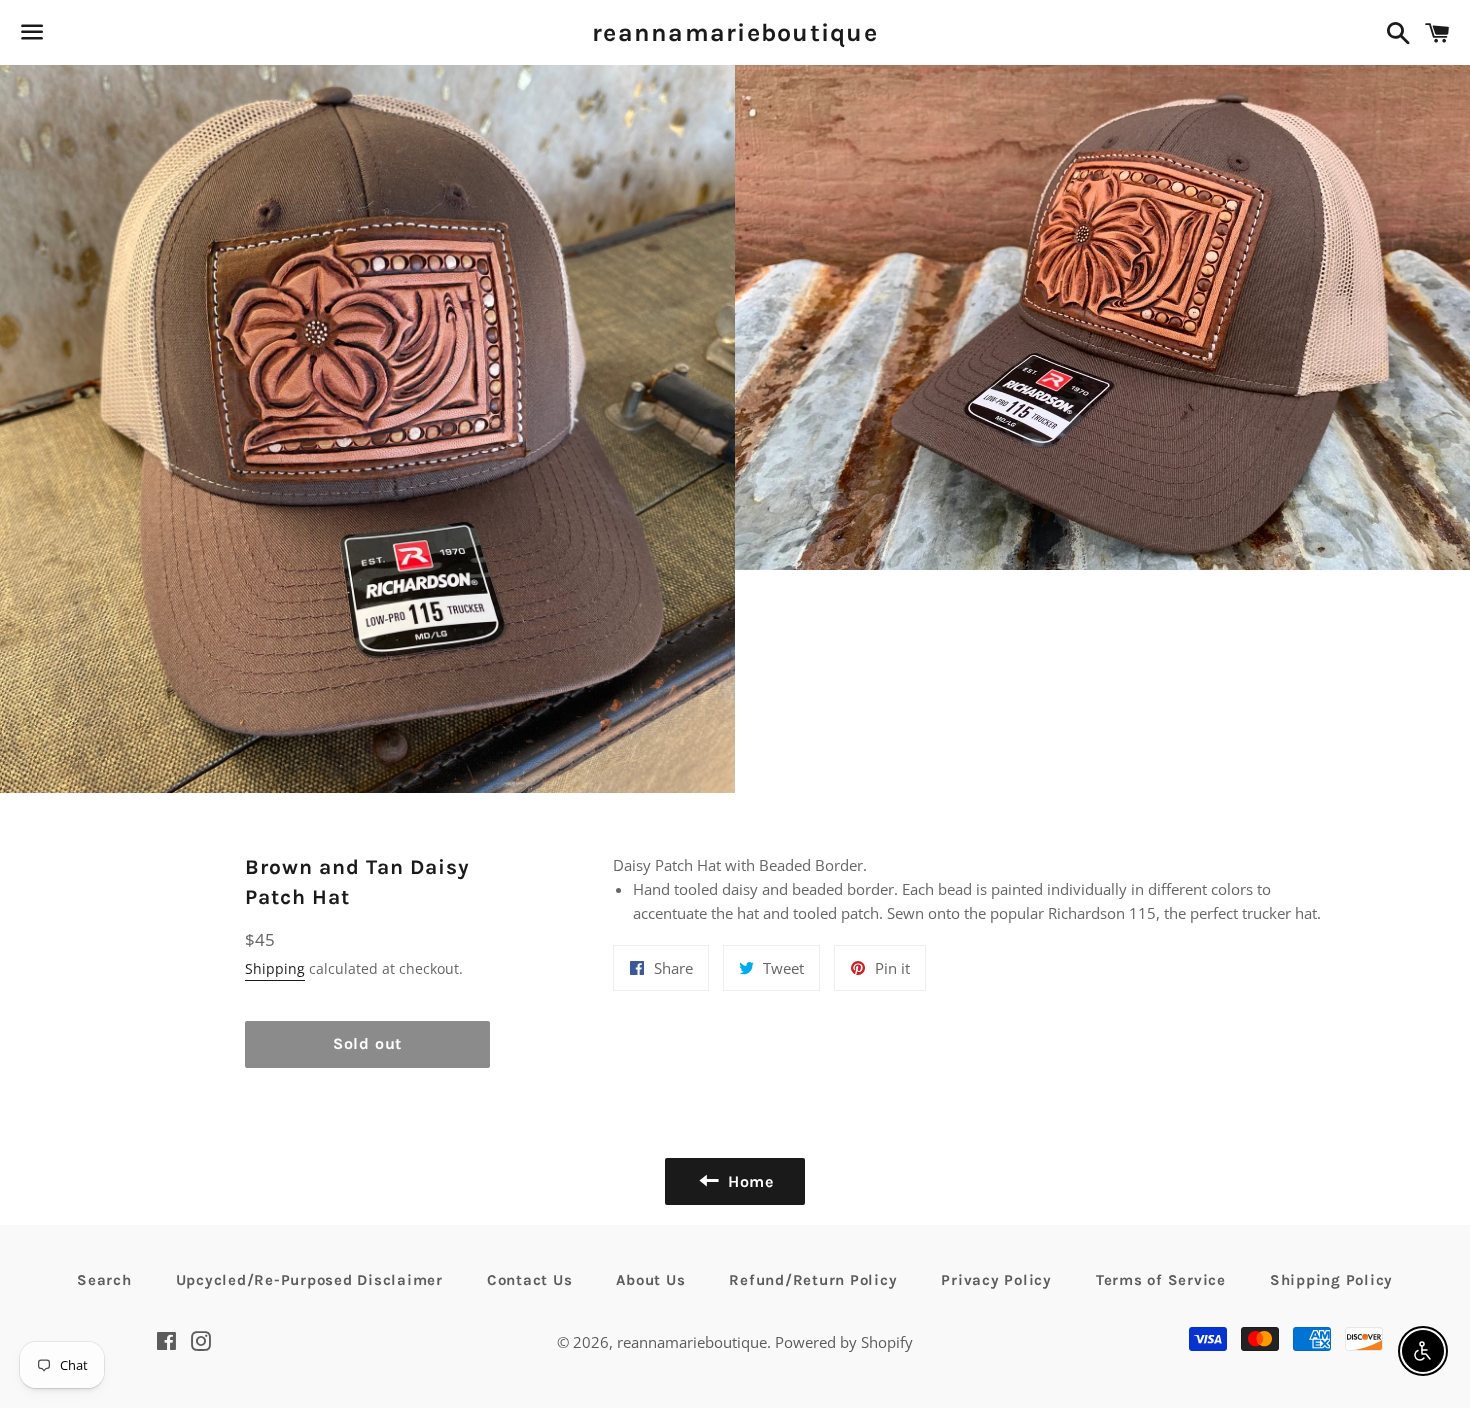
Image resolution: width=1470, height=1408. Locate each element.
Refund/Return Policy (813, 1280)
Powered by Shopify (844, 1342)
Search (104, 1280)
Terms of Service (1161, 1280)
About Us (650, 1280)
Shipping (275, 968)
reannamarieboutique (735, 32)
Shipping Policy (1331, 1280)
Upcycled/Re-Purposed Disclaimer (309, 1280)
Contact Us (530, 1280)
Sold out (367, 1043)
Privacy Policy (996, 1280)
